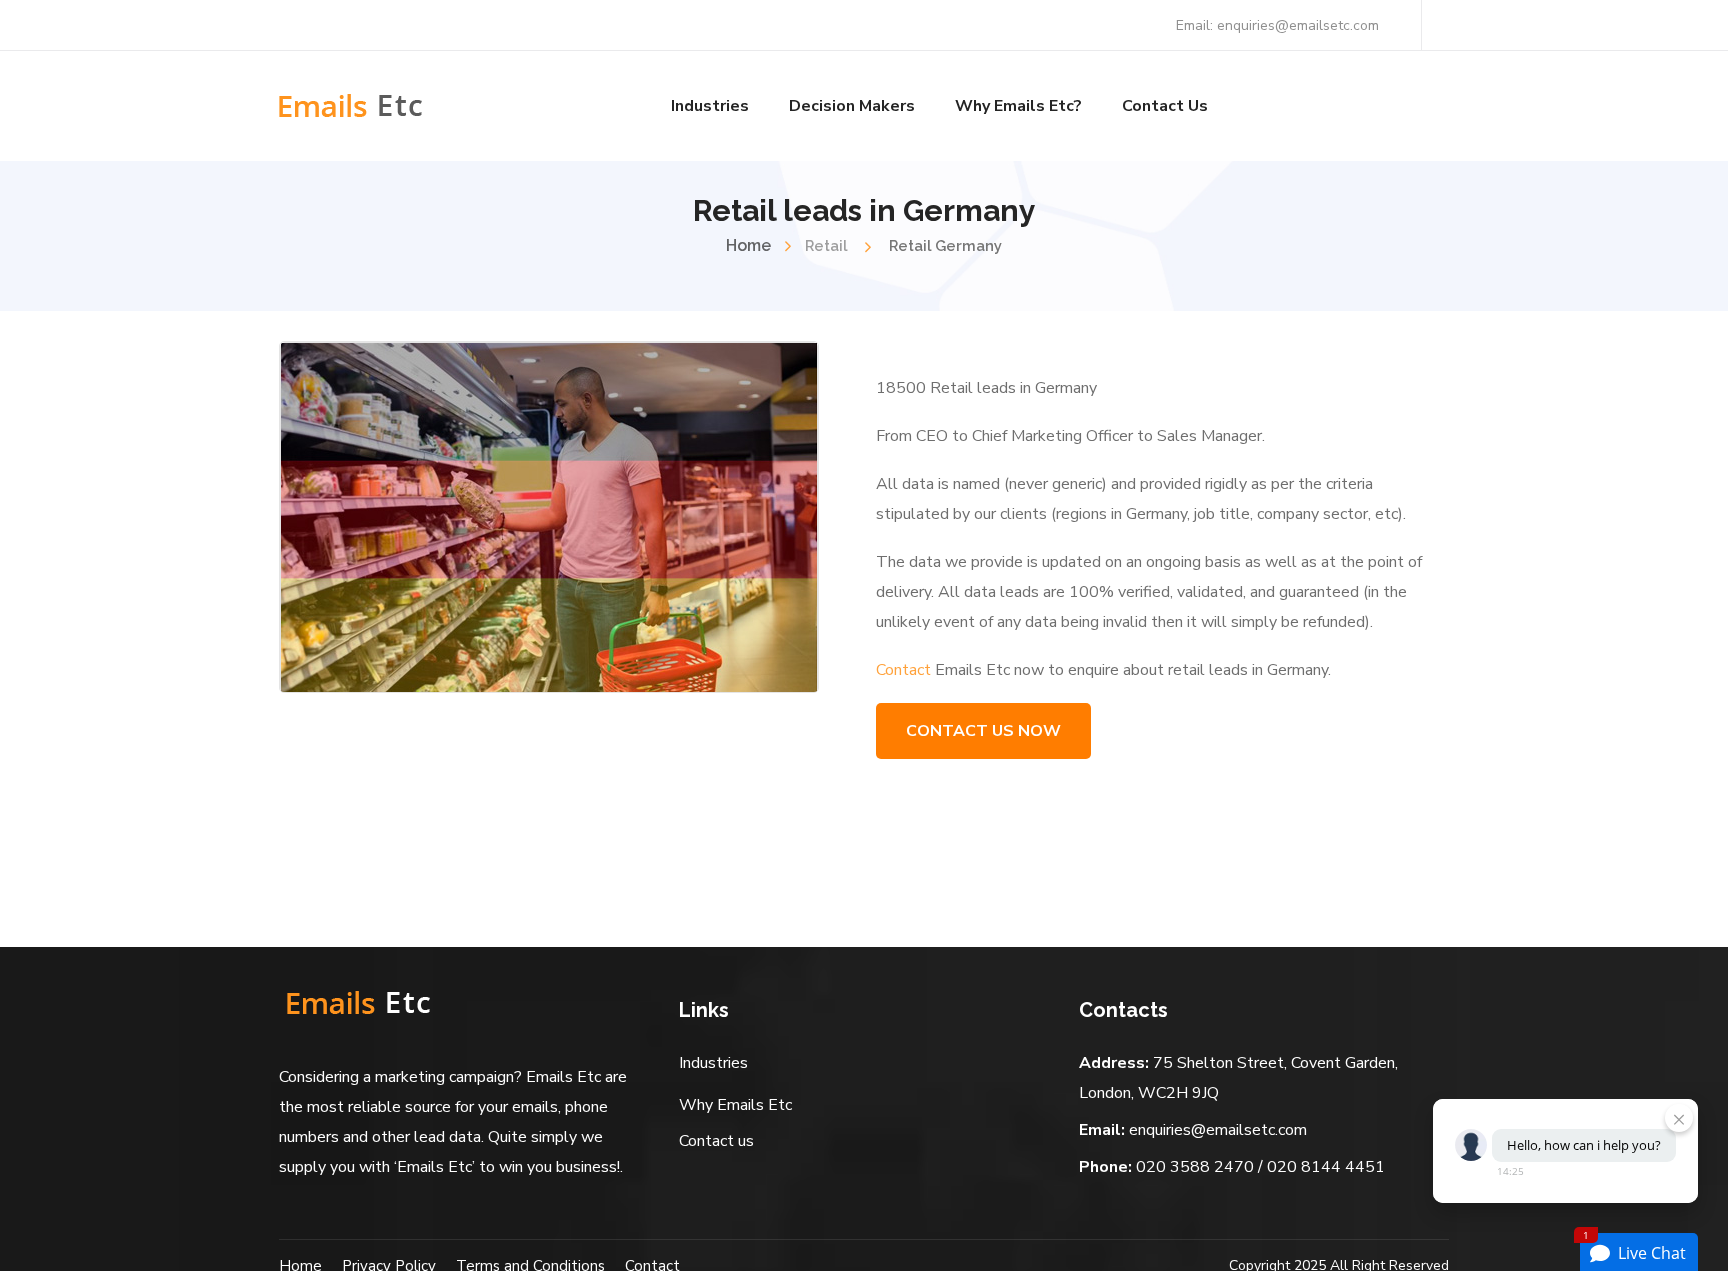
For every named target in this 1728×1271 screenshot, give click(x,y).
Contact (903, 670)
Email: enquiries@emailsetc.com (1277, 25)
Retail (826, 245)
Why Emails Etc (735, 1105)
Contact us (716, 1141)
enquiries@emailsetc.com (1218, 1130)
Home (748, 245)
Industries (713, 1063)
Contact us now (983, 731)
